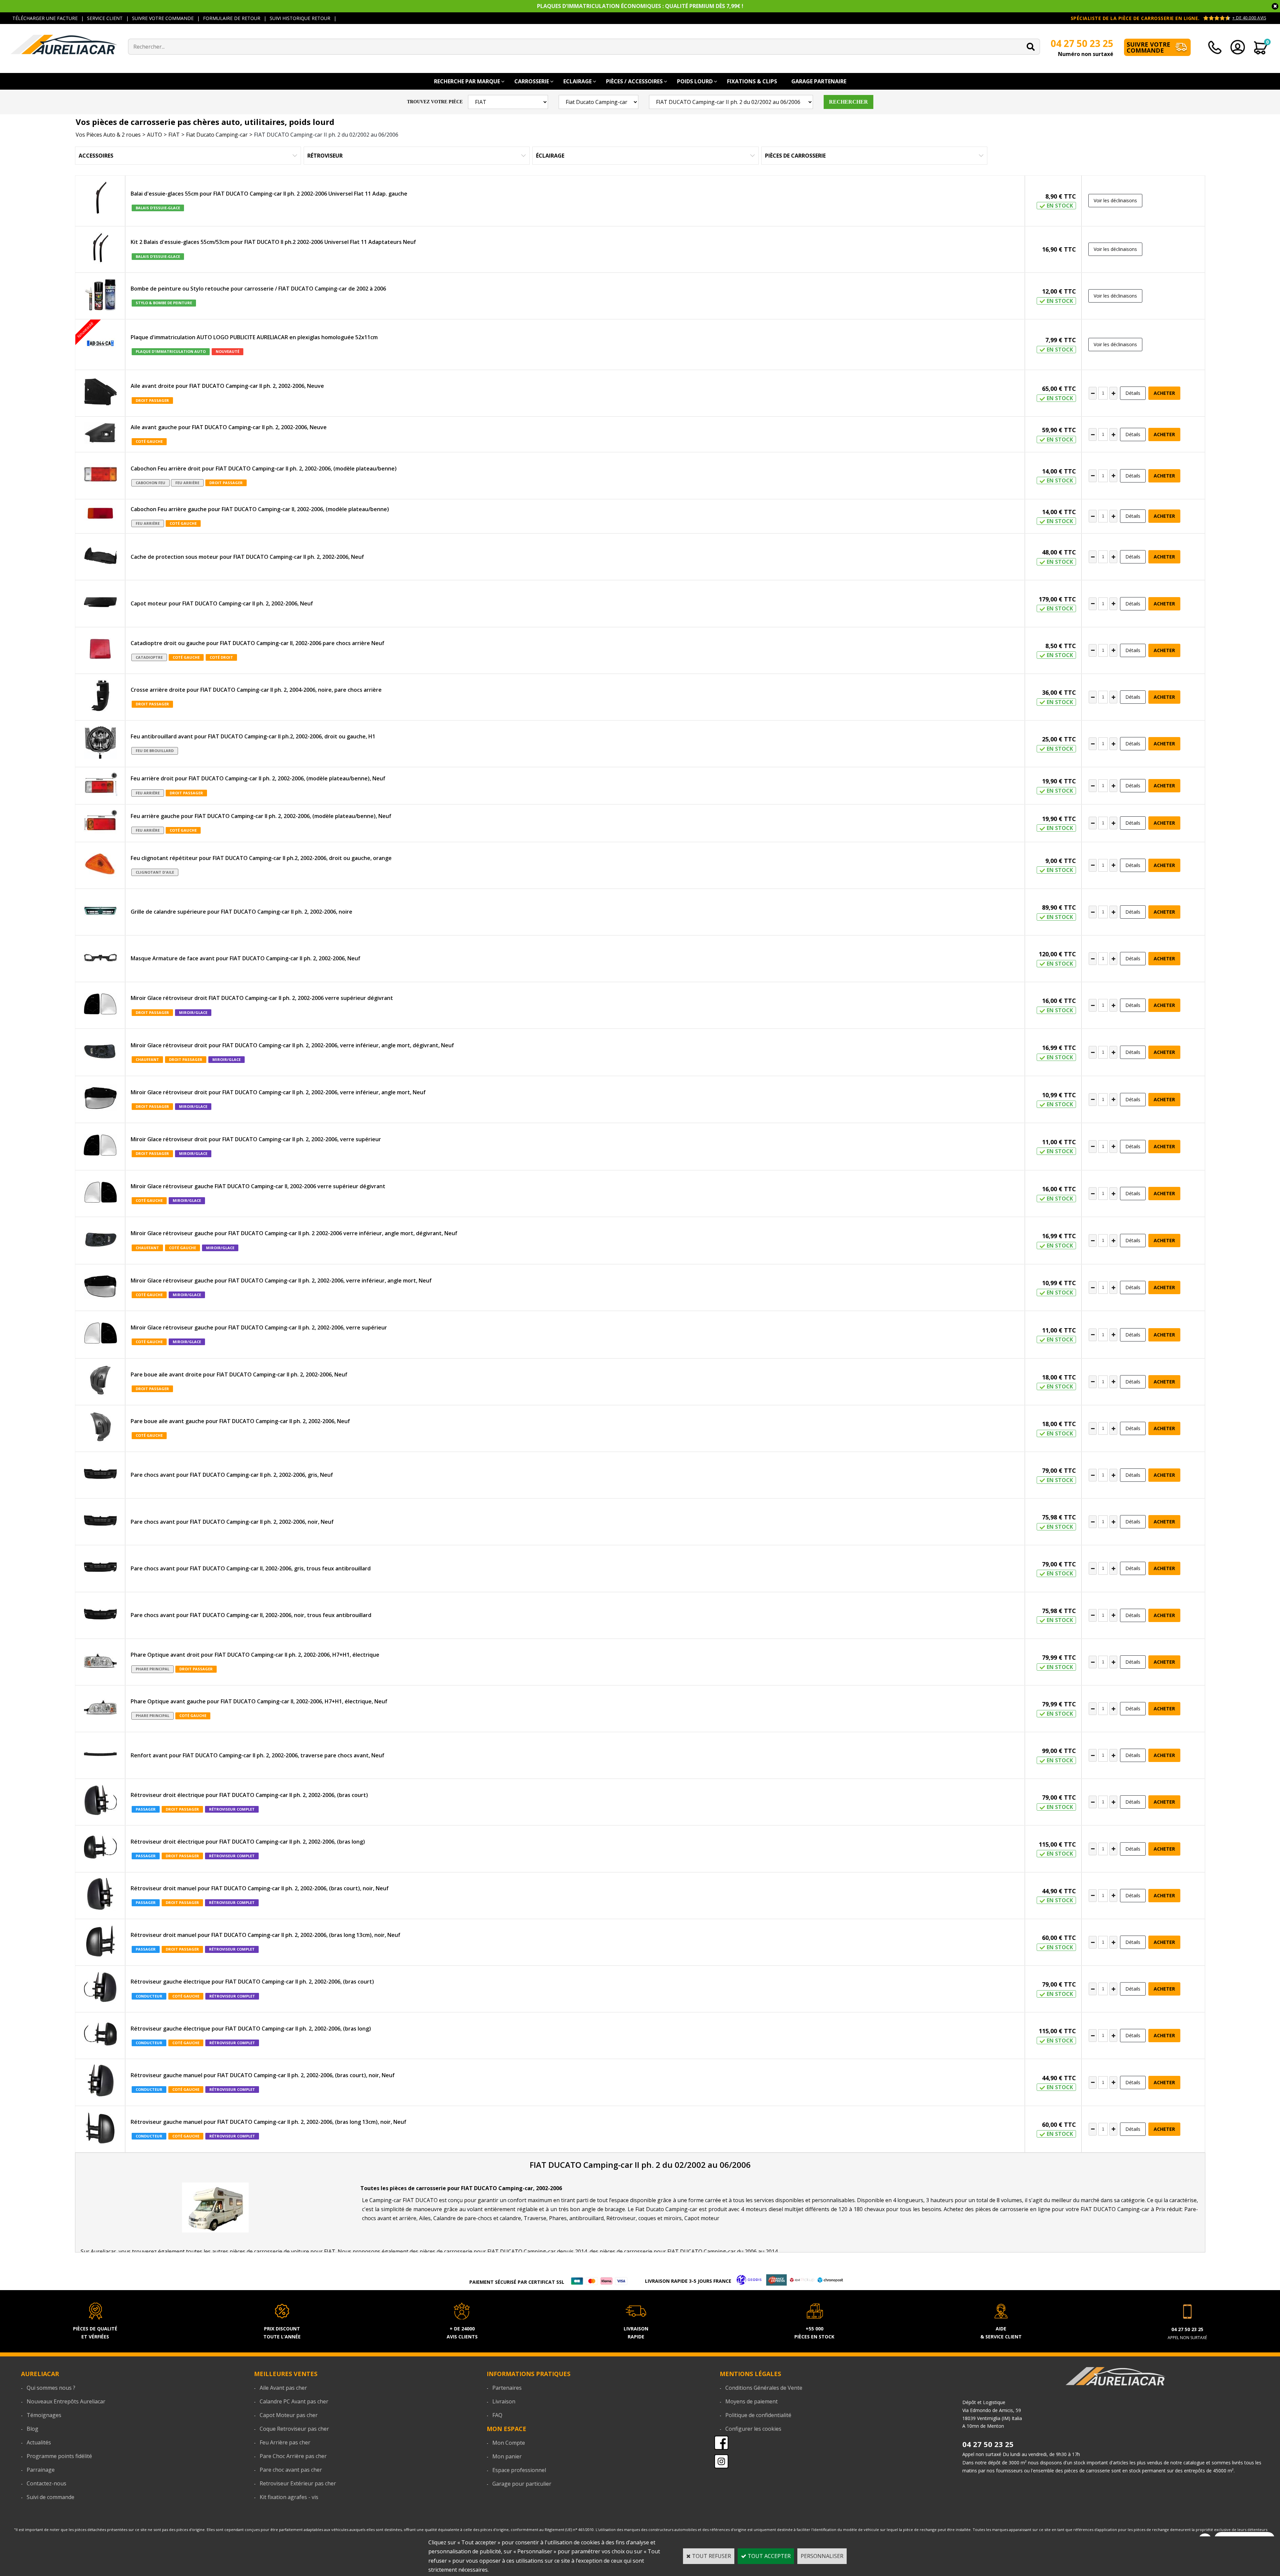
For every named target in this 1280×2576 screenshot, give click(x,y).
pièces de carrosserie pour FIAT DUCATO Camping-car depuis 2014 (503, 2251)
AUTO (154, 135)
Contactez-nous (46, 2483)
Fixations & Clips (752, 81)
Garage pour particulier (522, 2484)
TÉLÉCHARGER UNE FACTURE (45, 18)
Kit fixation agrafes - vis (289, 2497)
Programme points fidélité (59, 2456)
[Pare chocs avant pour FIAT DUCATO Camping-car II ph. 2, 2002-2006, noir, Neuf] (100, 1522)
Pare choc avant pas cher (291, 2470)
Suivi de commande (50, 2497)
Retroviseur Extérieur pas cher (298, 2483)
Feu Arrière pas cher (285, 2442)
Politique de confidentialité (758, 2415)
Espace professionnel (519, 2470)
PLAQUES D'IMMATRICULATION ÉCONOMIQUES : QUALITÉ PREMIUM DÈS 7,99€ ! (640, 6)
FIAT (174, 135)
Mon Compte (509, 2443)
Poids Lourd (695, 81)
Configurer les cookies (753, 2429)
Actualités (39, 2442)
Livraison (504, 2401)
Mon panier (507, 2456)
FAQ (497, 2415)
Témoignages (44, 2415)
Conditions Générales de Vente (764, 2388)
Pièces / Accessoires (634, 81)
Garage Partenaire (819, 81)
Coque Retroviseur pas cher (294, 2429)
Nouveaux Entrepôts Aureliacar (66, 2401)
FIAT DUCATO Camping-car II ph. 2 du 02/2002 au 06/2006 (326, 135)
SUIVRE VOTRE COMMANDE (163, 18)
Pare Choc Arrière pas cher (293, 2456)
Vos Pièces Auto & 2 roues (108, 135)
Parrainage (41, 2470)
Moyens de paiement (751, 2401)
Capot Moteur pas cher (289, 2415)
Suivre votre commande (1148, 47)
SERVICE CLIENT (105, 18)
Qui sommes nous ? (51, 2388)
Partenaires (507, 2388)
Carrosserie (532, 81)
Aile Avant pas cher (283, 2388)
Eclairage (577, 81)
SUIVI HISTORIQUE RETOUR (300, 18)
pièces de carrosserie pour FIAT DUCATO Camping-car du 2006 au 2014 (689, 2251)
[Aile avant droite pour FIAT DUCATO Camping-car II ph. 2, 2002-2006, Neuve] (100, 393)
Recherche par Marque (467, 81)
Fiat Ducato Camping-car (217, 135)
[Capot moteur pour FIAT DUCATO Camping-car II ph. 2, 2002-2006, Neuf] (100, 603)
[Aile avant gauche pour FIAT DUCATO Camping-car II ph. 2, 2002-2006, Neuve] (100, 434)
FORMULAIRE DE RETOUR (232, 18)
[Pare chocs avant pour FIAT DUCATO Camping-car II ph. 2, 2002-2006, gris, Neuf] (100, 1475)
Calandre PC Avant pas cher (294, 2401)
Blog (32, 2429)
